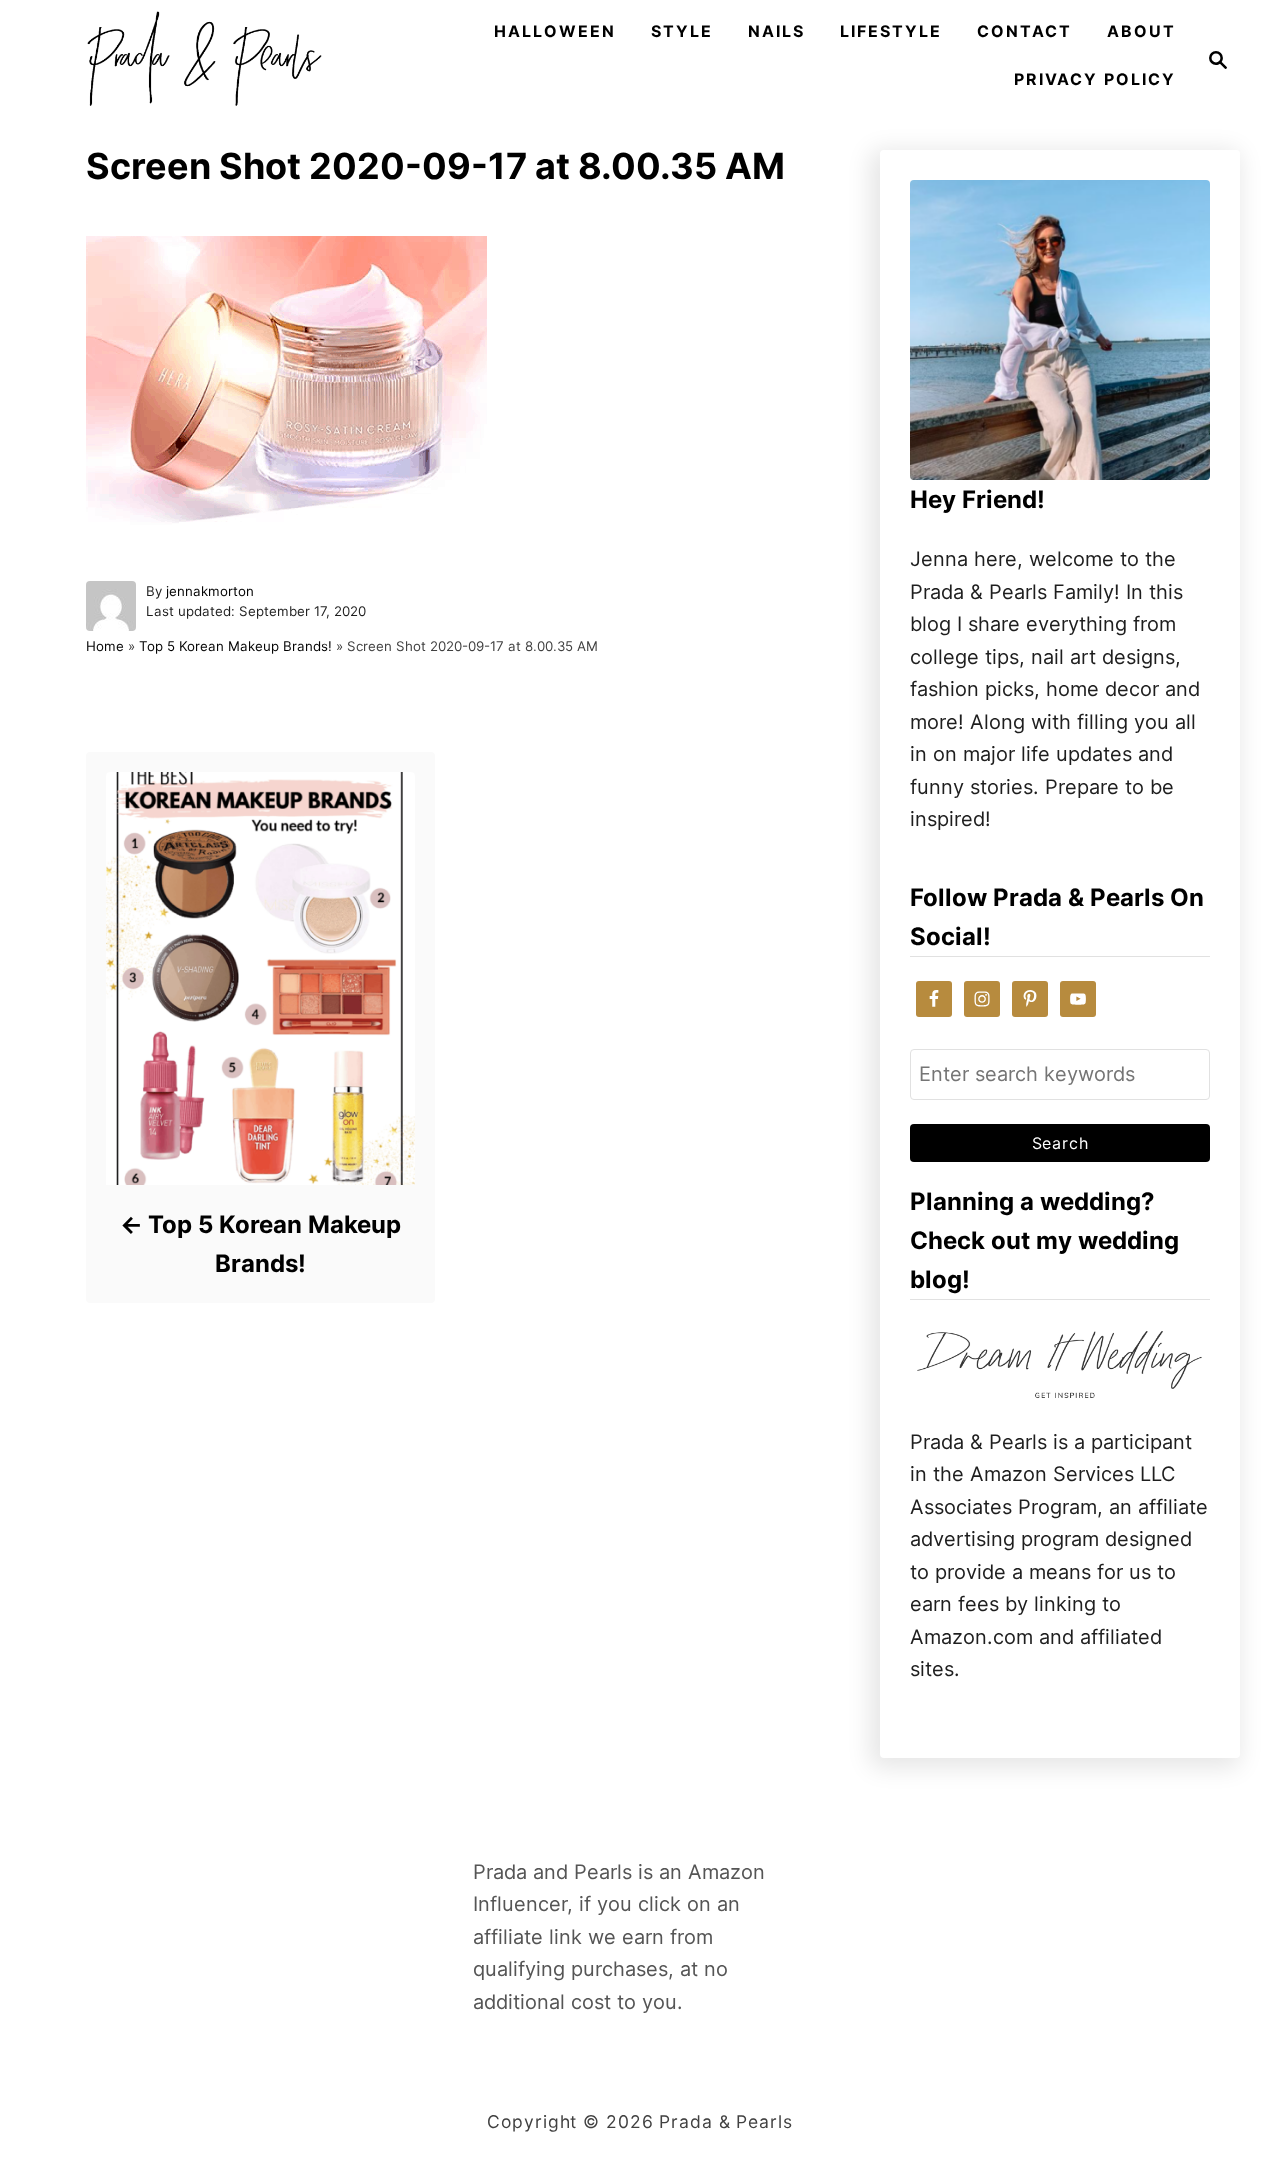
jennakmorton (210, 591)
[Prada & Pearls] (198, 60)
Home (105, 646)
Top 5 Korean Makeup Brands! (235, 646)
